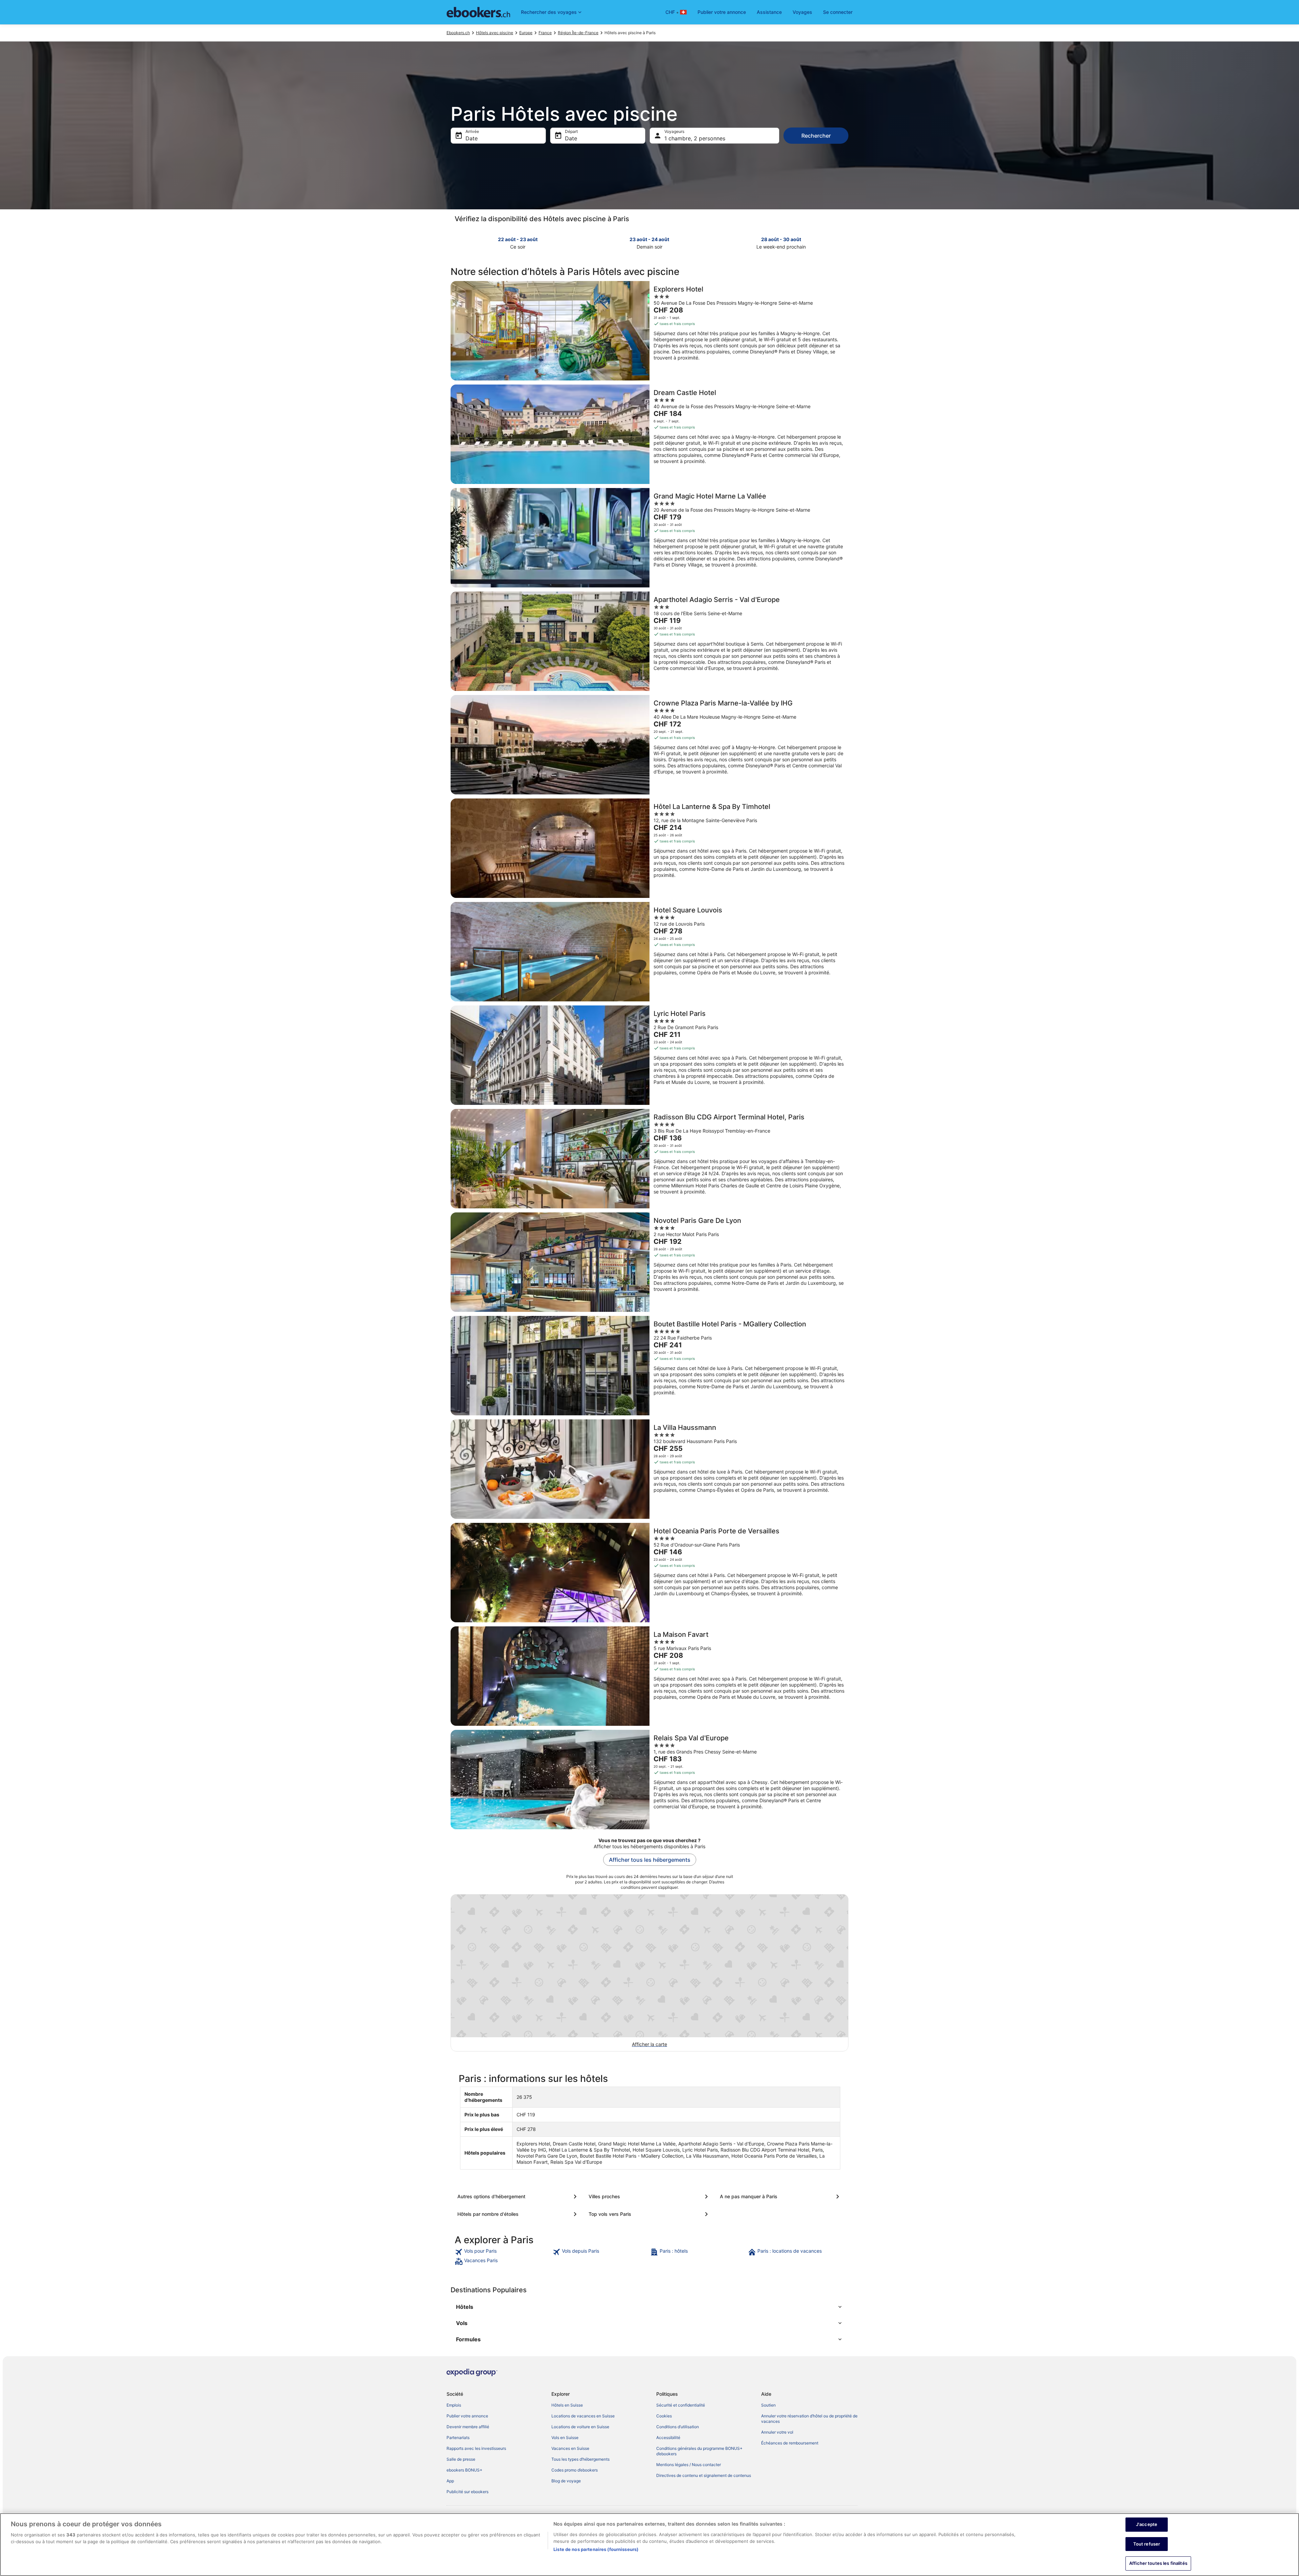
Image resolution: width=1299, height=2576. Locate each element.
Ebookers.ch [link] (458, 33)
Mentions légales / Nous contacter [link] (689, 2465)
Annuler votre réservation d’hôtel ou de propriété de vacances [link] (809, 2419)
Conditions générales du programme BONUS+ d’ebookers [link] (699, 2451)
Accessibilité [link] (668, 2438)
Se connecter (838, 12)
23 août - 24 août (649, 239)
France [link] (545, 33)
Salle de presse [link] (461, 2459)
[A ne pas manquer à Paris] (781, 2197)
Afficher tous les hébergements (650, 1860)
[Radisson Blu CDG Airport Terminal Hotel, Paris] (649, 1159)
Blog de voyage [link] (566, 2481)
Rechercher (816, 136)
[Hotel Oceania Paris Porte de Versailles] (649, 1573)
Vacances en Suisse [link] (570, 2448)
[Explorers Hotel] (649, 331)
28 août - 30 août (781, 239)
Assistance (769, 12)
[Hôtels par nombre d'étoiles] (518, 2214)
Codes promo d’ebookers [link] (575, 2470)
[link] (503, 2252)
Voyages (802, 12)
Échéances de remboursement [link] (790, 2443)
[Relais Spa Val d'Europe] (649, 1780)
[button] (649, 2307)
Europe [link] (526, 33)
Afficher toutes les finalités (1158, 2563)
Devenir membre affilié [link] (468, 2427)
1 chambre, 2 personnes (695, 138)
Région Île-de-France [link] (578, 33)
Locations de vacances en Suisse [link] (583, 2416)
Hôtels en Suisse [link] (567, 2405)
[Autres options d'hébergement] (518, 2197)
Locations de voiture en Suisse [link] (580, 2427)
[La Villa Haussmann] (649, 1469)
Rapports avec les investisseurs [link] (476, 2448)
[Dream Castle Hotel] (649, 434)
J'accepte (1147, 2524)
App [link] (450, 2481)
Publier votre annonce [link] (467, 2416)
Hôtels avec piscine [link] (495, 33)
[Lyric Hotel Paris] (649, 1055)
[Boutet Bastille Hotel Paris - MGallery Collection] (649, 1366)
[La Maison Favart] (649, 1676)
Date (472, 138)
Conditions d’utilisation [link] (678, 2427)
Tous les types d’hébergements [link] (580, 2459)
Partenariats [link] (458, 2438)
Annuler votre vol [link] (777, 2432)
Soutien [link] (768, 2405)
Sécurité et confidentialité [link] (681, 2405)
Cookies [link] (664, 2416)
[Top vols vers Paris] (649, 2214)
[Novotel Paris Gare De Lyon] (649, 1262)
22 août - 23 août (518, 239)
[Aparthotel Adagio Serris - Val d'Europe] (649, 641)
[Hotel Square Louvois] (649, 952)
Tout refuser (1147, 2544)
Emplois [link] (454, 2405)
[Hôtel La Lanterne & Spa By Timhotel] (649, 848)
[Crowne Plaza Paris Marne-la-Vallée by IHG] (649, 745)
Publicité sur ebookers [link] (468, 2492)
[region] (649, 2545)
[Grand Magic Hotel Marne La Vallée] (649, 538)
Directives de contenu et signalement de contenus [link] (704, 2475)
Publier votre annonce (722, 12)
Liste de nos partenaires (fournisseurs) (596, 2549)
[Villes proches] (649, 2197)
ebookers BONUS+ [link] (464, 2470)
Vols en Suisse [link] (565, 2438)
